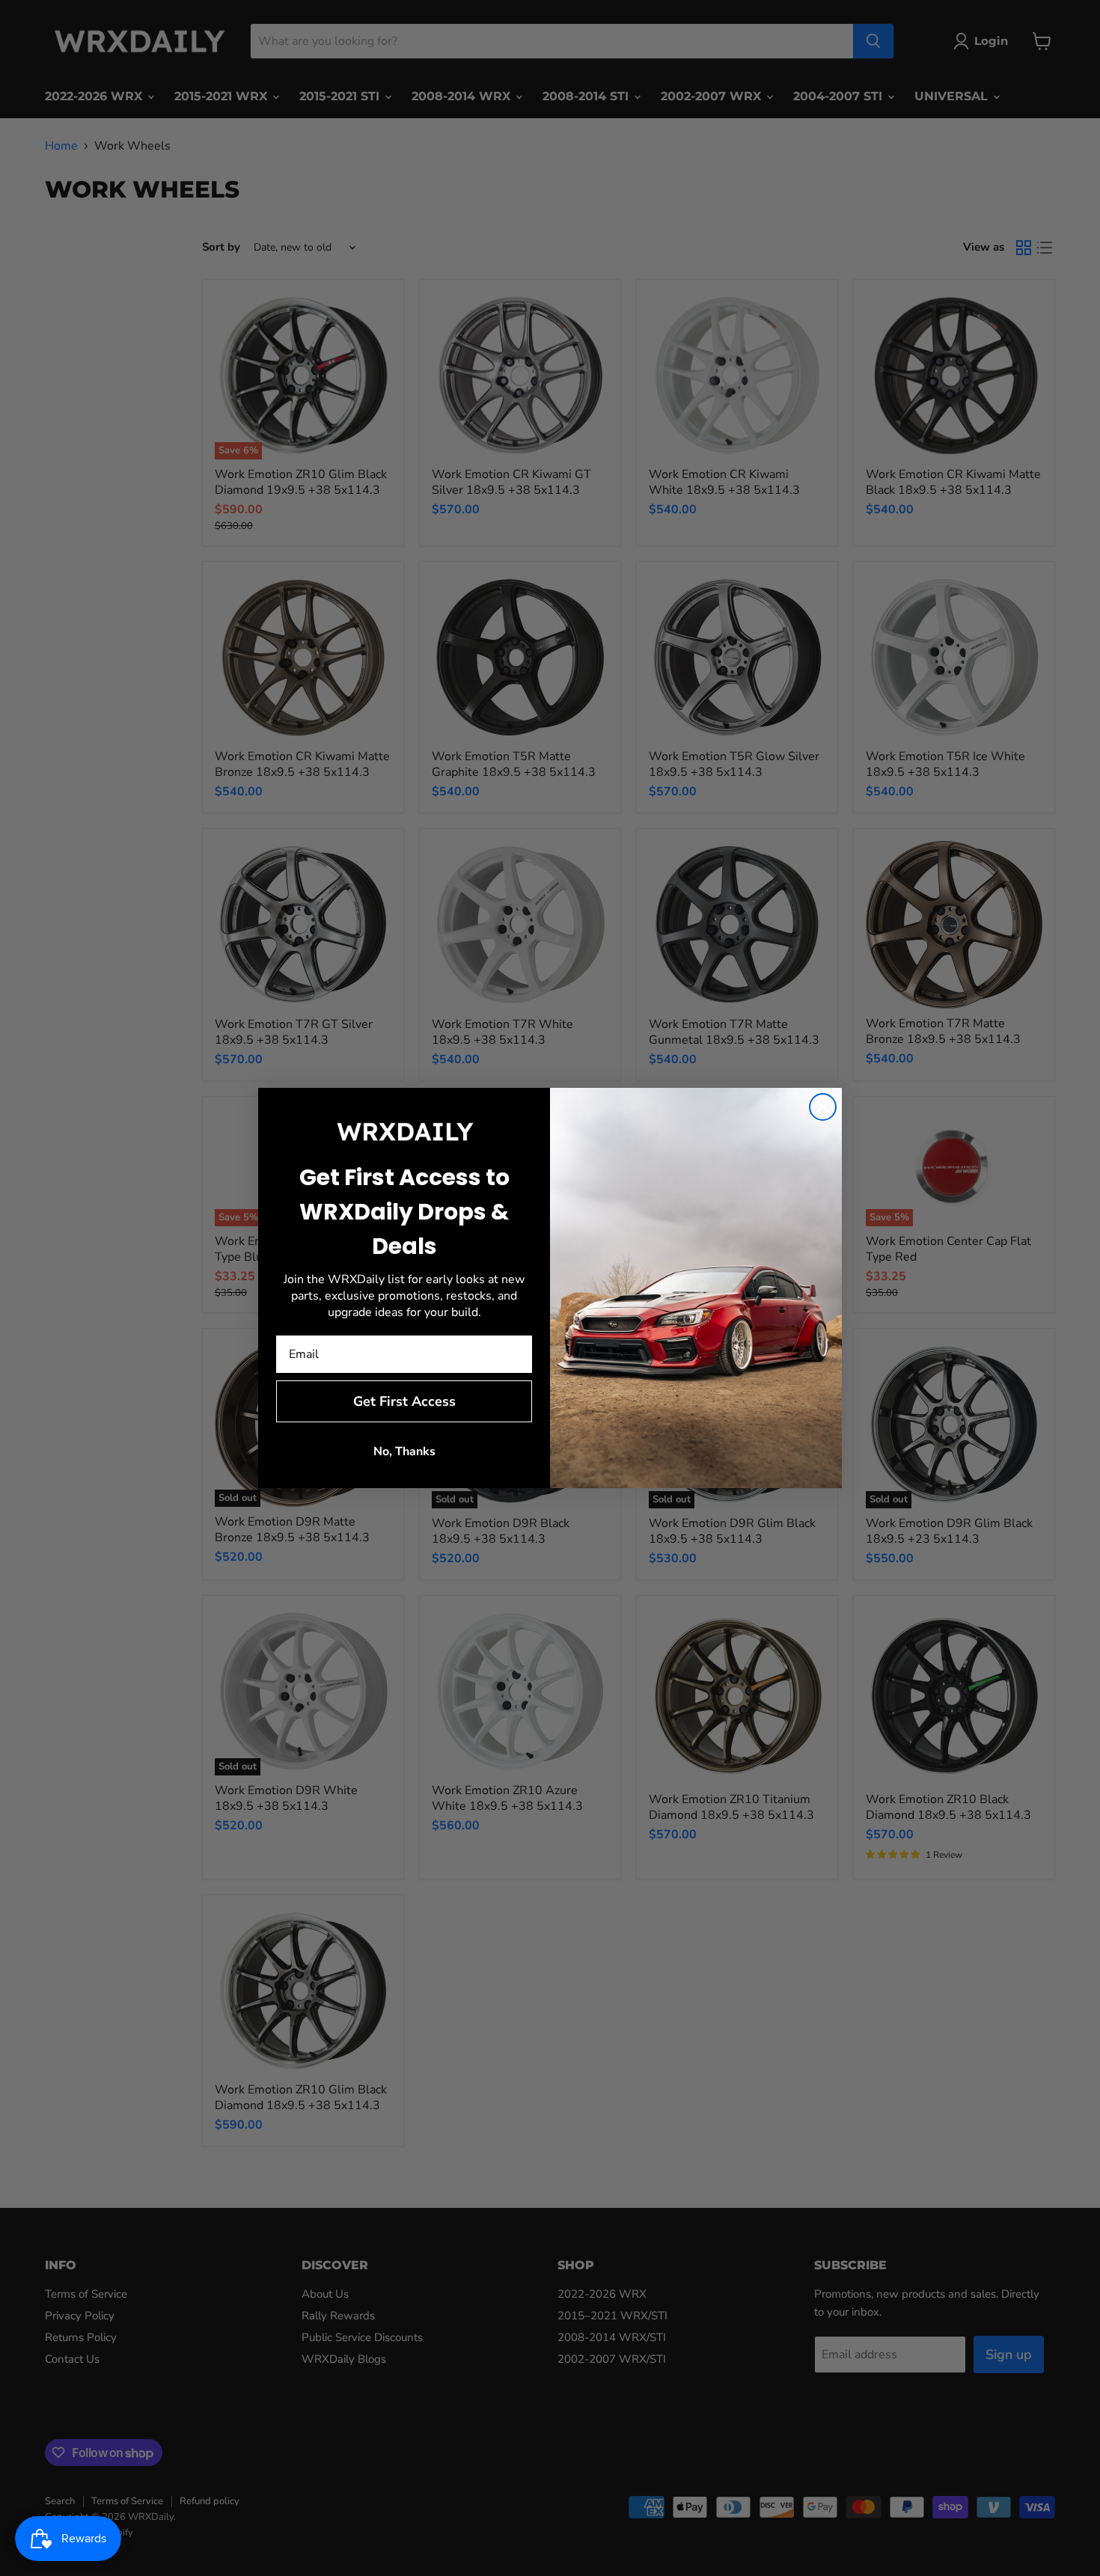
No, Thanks (404, 1451)
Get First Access (404, 1401)
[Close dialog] (823, 1107)
